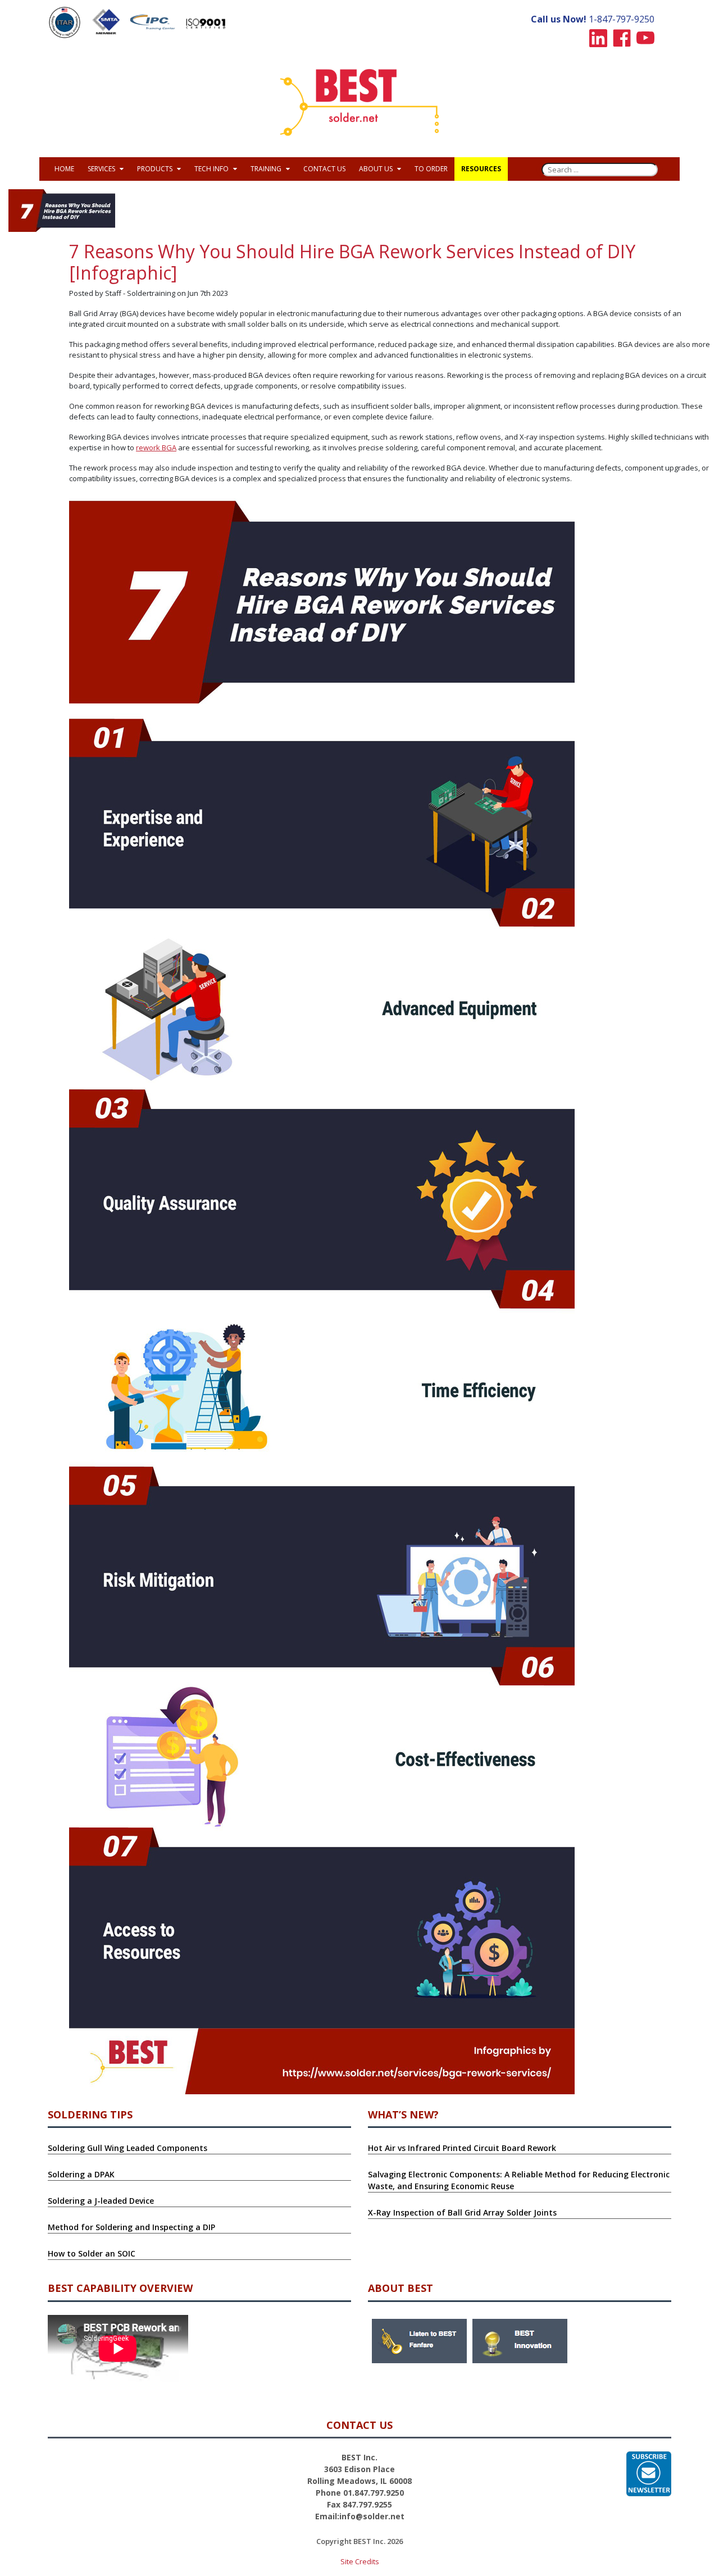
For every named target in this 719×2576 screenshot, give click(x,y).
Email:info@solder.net (360, 2516)
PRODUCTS (156, 169)
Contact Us (324, 169)
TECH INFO (212, 169)
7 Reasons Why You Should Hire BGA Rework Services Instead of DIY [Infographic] (352, 262)
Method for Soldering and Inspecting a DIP (131, 2227)
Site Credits (360, 2561)
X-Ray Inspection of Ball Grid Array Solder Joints (462, 2212)
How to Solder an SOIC (92, 2253)
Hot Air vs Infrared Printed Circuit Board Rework (462, 2148)
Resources (481, 169)
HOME (64, 169)
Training (267, 169)
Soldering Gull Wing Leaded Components (128, 2148)
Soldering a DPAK (81, 2174)
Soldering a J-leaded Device (101, 2201)
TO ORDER (431, 169)
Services (102, 169)
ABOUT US (377, 169)
